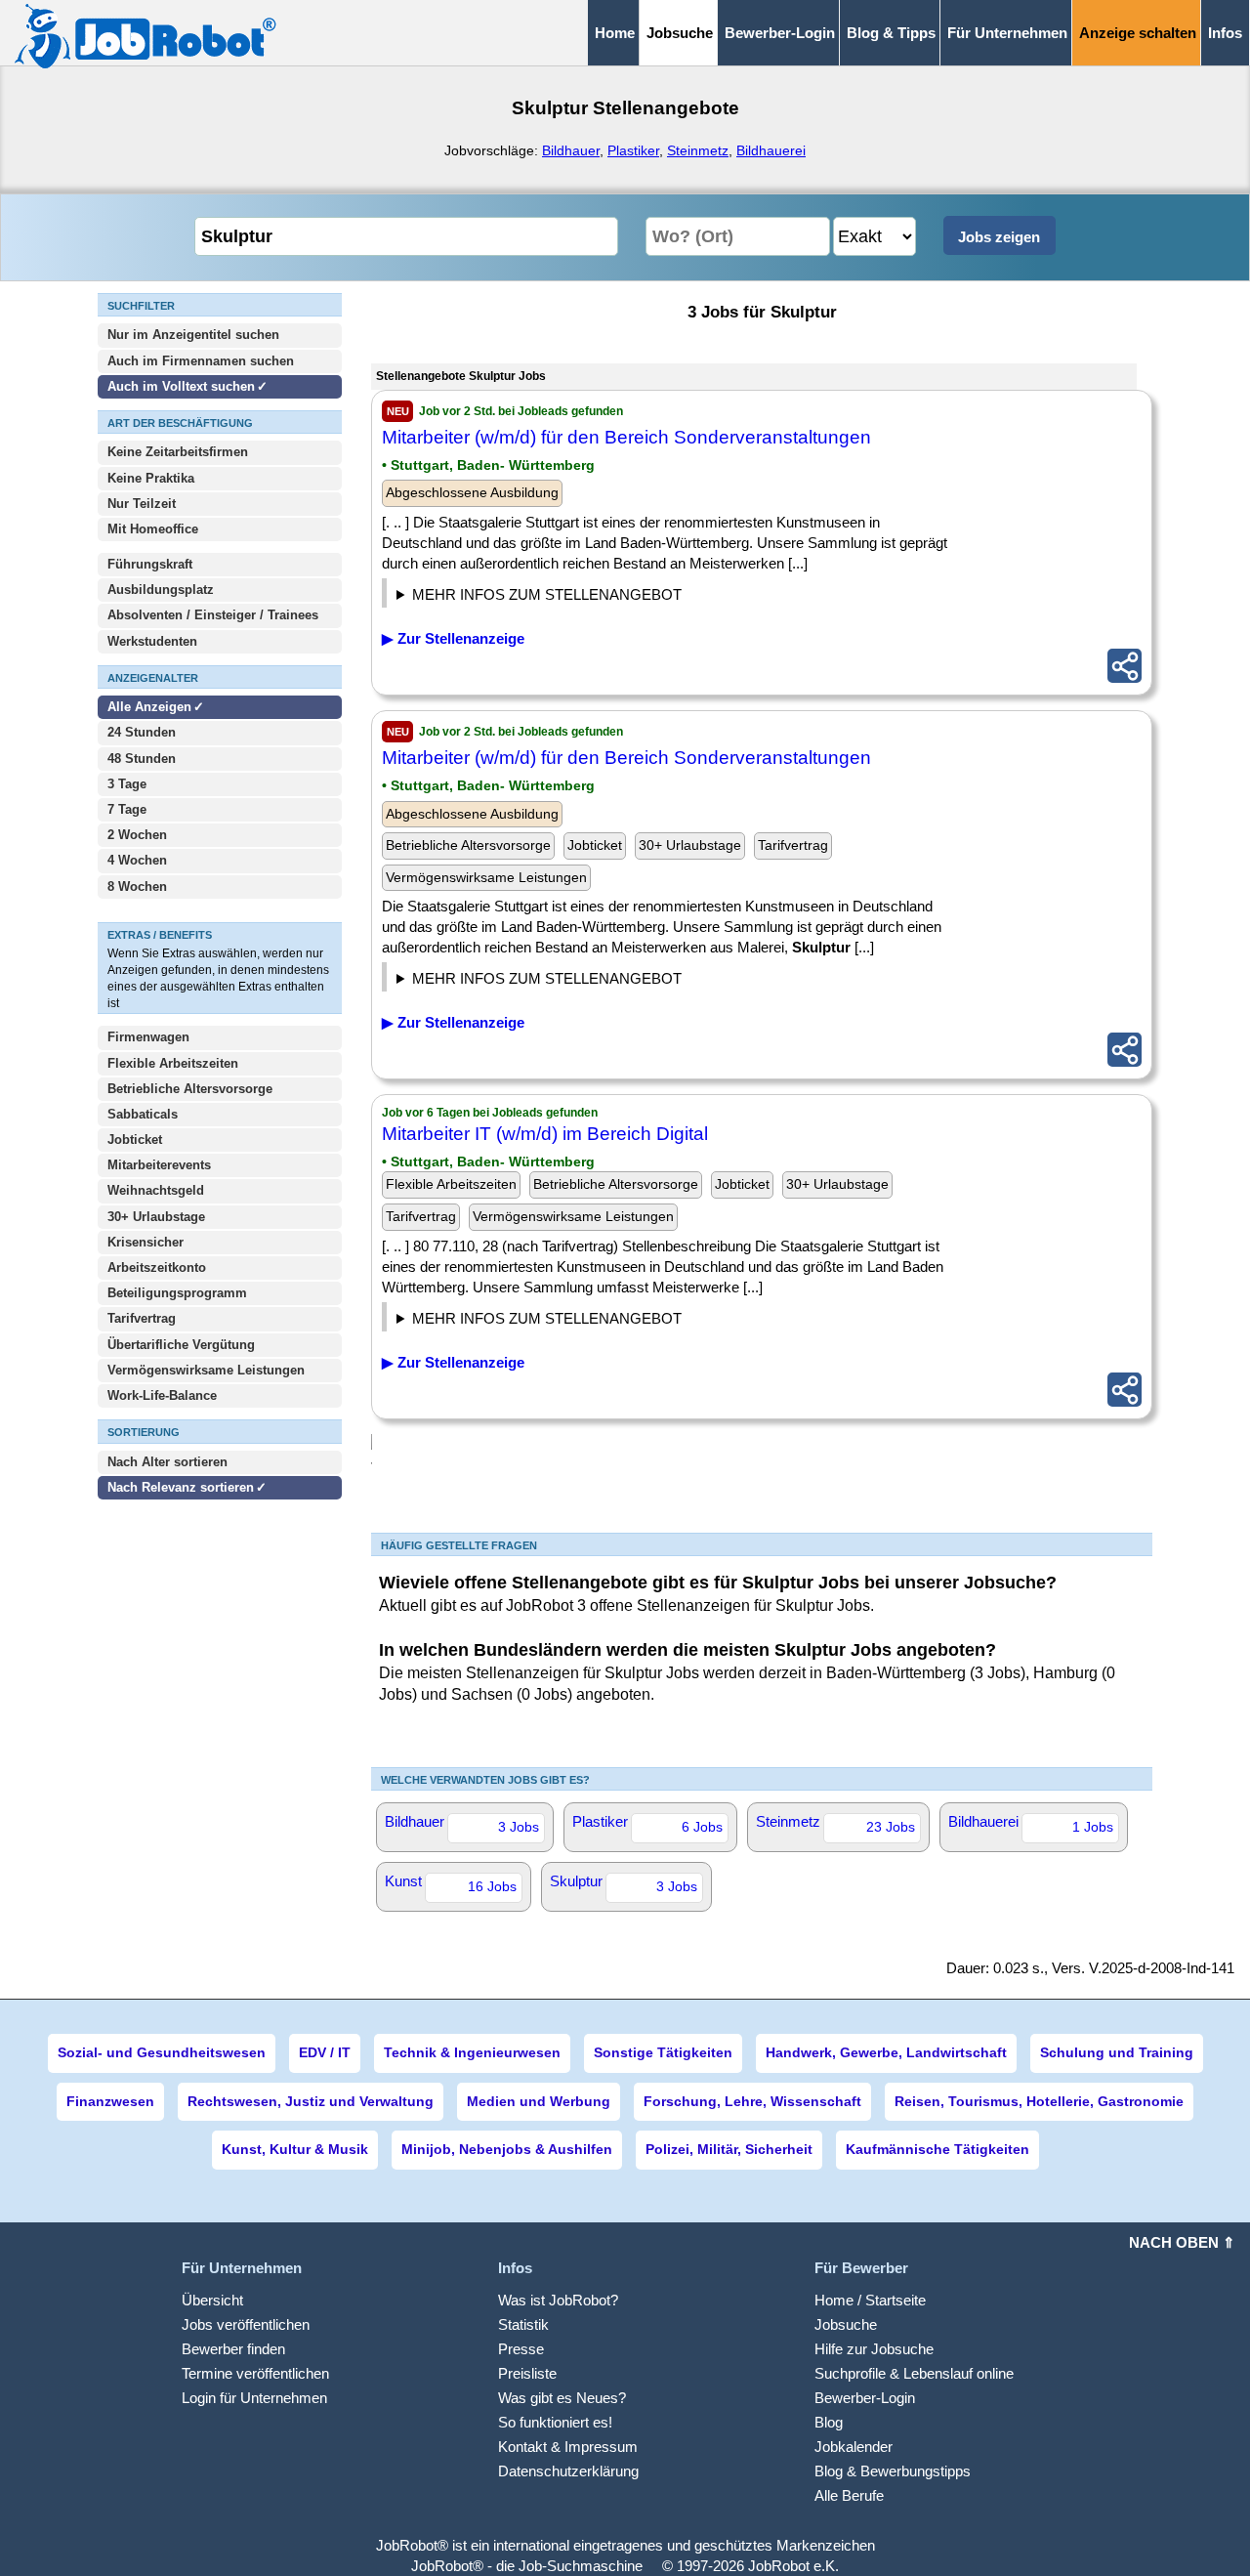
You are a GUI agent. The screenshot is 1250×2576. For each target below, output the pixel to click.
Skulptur (624, 1883)
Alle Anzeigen (151, 707)
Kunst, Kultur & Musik (295, 2149)
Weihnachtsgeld (156, 1190)
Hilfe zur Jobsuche (874, 2349)
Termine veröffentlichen (255, 2373)
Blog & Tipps (891, 33)
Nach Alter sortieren (167, 1462)
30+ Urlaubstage (156, 1217)
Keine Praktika (151, 478)
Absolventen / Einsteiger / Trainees (213, 615)
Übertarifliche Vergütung (181, 1345)
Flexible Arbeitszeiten (173, 1063)
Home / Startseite (870, 2300)
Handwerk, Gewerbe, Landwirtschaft (886, 2052)
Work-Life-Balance (162, 1395)
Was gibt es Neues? (562, 2398)
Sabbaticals (143, 1114)
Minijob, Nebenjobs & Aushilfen (507, 2149)
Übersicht (212, 2300)
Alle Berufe (849, 2495)
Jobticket (135, 1140)
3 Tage (127, 784)
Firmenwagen (148, 1037)
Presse (521, 2349)
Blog (829, 2422)
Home (615, 33)
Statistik (523, 2324)
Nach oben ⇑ (1182, 2242)
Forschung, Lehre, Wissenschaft (752, 2101)
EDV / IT (325, 2052)
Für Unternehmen (1007, 33)
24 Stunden (142, 732)
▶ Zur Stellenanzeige (453, 638)
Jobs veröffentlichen (246, 2324)
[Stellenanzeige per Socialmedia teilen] (1125, 666)
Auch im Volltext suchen (181, 386)
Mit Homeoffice (153, 529)
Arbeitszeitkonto (157, 1267)
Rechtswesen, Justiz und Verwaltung (311, 2101)
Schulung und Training (1117, 2052)
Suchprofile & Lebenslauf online (914, 2373)
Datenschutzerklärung (568, 2471)
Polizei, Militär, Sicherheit (729, 2149)
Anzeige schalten (1138, 33)
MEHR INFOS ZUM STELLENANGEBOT (547, 594)
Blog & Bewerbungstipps (893, 2471)
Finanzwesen (110, 2101)
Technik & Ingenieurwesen (472, 2052)
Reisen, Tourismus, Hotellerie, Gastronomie (1039, 2101)
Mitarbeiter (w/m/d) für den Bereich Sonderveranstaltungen (626, 437)
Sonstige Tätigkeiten (663, 2052)
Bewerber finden (233, 2349)
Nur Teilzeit (142, 504)
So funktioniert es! (555, 2422)
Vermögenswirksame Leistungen (206, 1370)
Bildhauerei (771, 150)
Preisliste (527, 2373)
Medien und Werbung (539, 2101)
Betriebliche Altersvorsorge (190, 1089)
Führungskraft (150, 564)
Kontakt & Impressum (568, 2447)
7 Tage (127, 809)
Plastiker (633, 150)
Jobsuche (846, 2324)
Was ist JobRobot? (558, 2300)
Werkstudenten (152, 641)
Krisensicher (146, 1242)
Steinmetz (698, 150)
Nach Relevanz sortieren (181, 1487)
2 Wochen (137, 835)
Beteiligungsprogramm (177, 1293)
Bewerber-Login (780, 33)
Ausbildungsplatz (161, 590)
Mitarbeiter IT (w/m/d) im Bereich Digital (545, 1134)
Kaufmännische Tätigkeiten (937, 2149)
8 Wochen (137, 887)
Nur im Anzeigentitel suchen (193, 335)
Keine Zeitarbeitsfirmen (178, 452)
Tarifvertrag (142, 1318)
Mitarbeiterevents (159, 1165)
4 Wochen (137, 860)
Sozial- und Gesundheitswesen (162, 2052)
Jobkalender (854, 2447)
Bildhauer (571, 150)
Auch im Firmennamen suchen (201, 361)
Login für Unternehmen (254, 2398)
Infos (1225, 33)
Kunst (451, 1883)
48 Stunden (142, 759)
